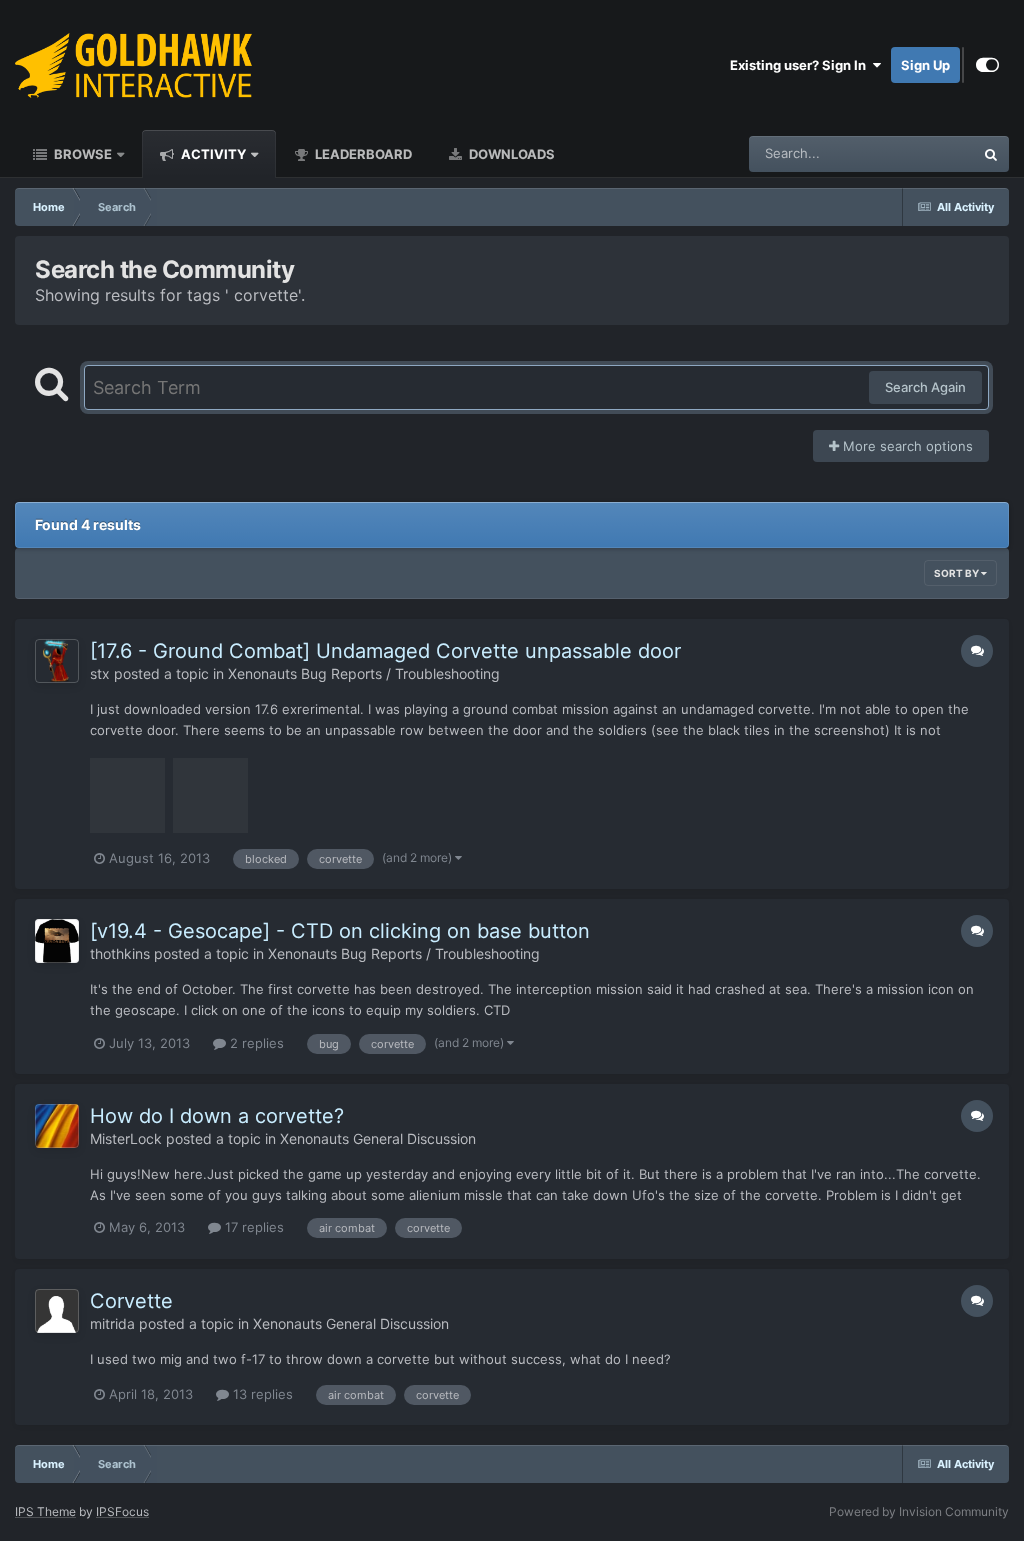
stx (100, 673)
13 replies (261, 1394)
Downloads (510, 154)
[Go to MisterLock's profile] (57, 1126)
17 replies (252, 1227)
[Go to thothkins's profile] (57, 941)
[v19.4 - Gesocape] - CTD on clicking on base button (340, 931)
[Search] (991, 154)
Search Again (925, 387)
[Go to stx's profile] (57, 661)
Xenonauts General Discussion (378, 1138)
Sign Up (925, 65)
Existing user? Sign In (801, 65)
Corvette (131, 1301)
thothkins (120, 953)
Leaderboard (362, 154)
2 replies (255, 1043)
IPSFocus (122, 1511)
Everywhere (912, 153)
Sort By (957, 573)
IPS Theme (45, 1511)
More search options (906, 446)
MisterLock (126, 1138)
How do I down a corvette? (217, 1116)
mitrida (112, 1323)
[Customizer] (987, 65)
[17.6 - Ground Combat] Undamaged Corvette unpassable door (385, 651)
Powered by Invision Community (919, 1511)
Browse (81, 154)
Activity (212, 154)
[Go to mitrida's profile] (57, 1311)
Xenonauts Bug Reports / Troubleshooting (364, 673)
